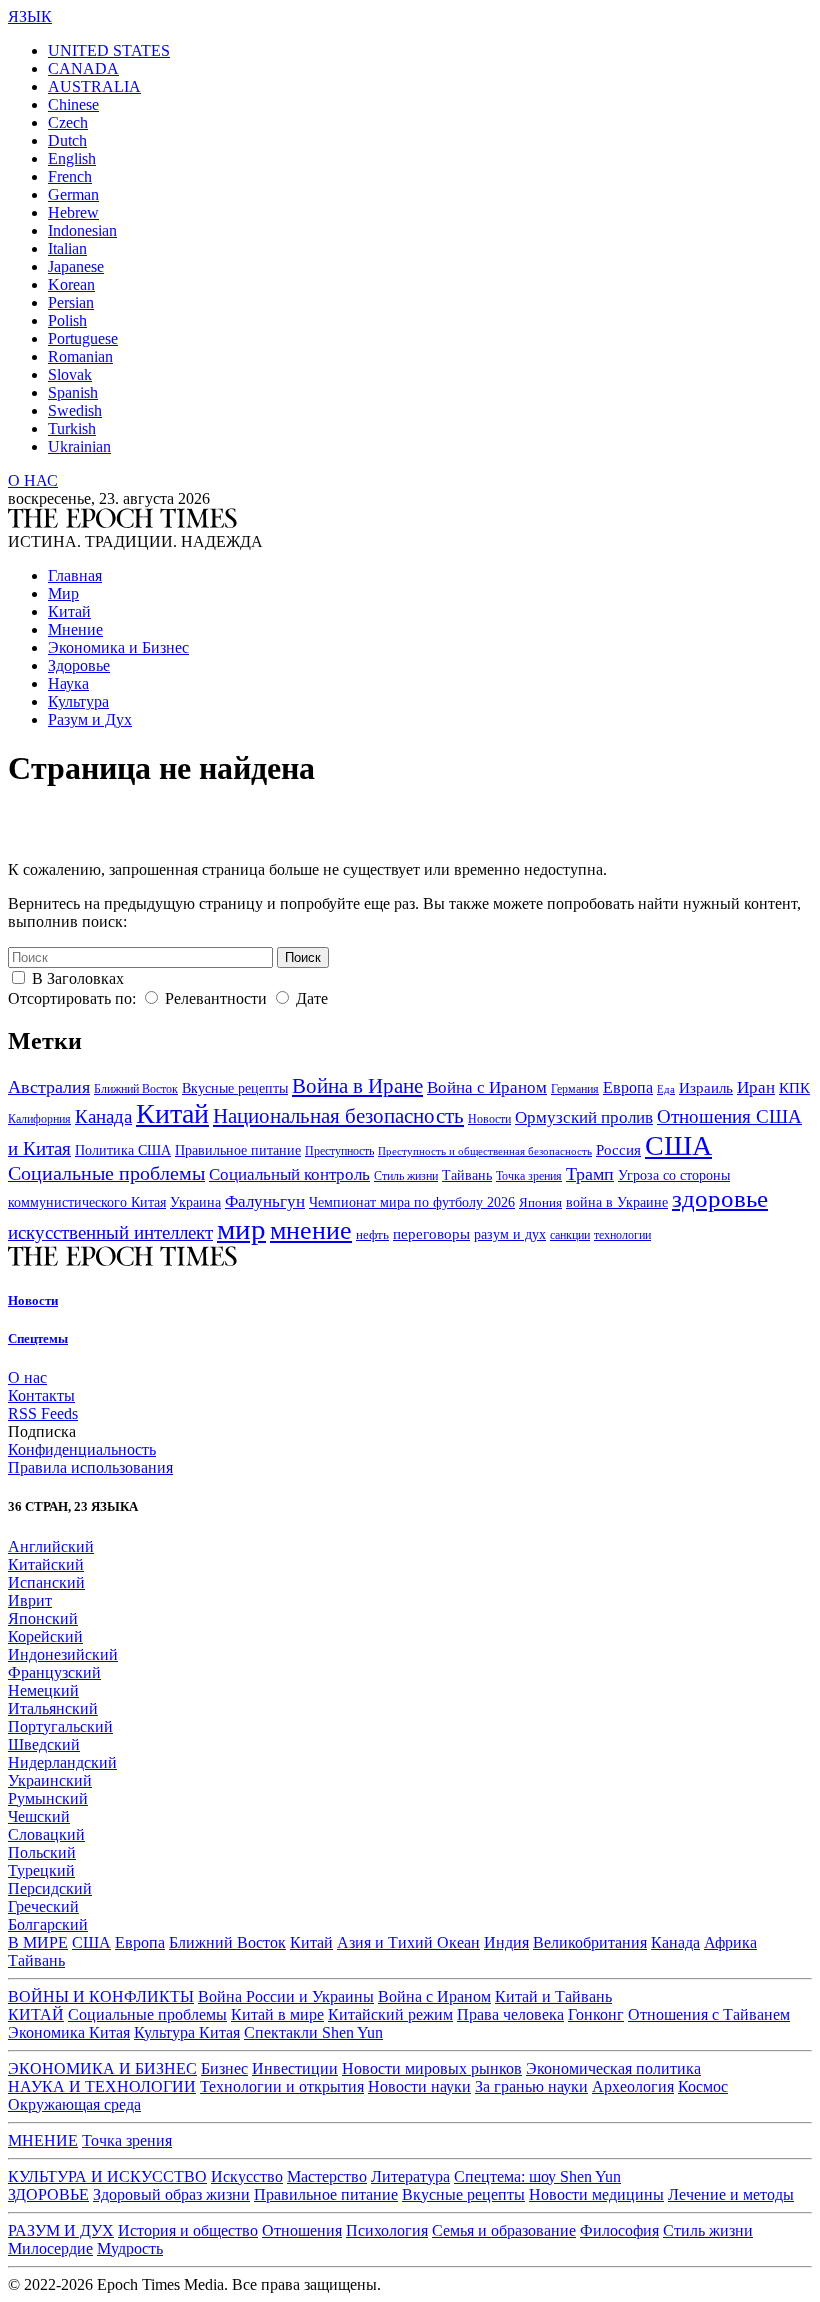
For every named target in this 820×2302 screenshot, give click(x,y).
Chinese (73, 104)
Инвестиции (295, 2068)
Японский (43, 1618)
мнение (311, 1230)
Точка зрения (529, 1176)
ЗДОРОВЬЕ (48, 2194)
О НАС (33, 480)
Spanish (73, 392)
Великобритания (590, 1942)
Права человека (510, 2014)
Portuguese (83, 338)
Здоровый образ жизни (171, 2194)
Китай (69, 611)
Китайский (46, 1564)
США (678, 1145)
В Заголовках (78, 978)
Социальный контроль (289, 1174)
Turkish (72, 428)
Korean (71, 284)
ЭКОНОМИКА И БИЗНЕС (102, 2068)
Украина (195, 1202)
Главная (75, 575)
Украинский (50, 1780)
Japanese (76, 266)
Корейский (45, 1636)
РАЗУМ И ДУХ (61, 2230)
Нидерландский (62, 1762)
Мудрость (130, 2248)
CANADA (83, 68)
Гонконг (596, 2014)
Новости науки (419, 2086)
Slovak (70, 374)
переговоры (431, 1234)
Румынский (48, 1798)
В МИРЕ (38, 1942)
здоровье (720, 1198)
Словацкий (46, 1834)
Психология (387, 2230)
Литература (410, 2176)
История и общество (188, 2230)
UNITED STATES (109, 50)
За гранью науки (531, 2086)
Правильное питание (238, 1150)
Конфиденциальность (82, 1449)
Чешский (39, 1816)
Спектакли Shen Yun (313, 2032)
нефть (372, 1235)
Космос (703, 2086)
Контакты (41, 1395)
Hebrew (73, 212)
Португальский (60, 1726)
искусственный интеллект (110, 1232)
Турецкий (41, 1870)
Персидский (50, 1888)
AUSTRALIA (94, 86)
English (72, 158)
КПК (794, 1088)
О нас (27, 1377)
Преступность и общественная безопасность (485, 1151)
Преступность (339, 1151)
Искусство (247, 2176)
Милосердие (50, 2248)
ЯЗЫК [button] (30, 16)
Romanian (80, 356)
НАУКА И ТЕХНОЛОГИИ (102, 2086)
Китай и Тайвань (553, 1996)
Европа (628, 1087)
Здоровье (79, 665)
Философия (619, 2230)
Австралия (49, 1087)
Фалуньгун (265, 1201)
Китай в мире (277, 2014)
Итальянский (53, 1708)
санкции (570, 1235)
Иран (756, 1087)
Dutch (67, 140)
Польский (42, 1852)
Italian (67, 248)
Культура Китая (187, 2032)
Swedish (75, 410)
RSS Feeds (43, 1413)
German (73, 194)
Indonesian (82, 230)
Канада (103, 1116)
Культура (78, 701)
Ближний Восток (136, 1089)
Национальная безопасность (338, 1116)
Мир (63, 593)
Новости (489, 1119)
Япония (540, 1203)
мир (241, 1229)
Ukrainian (79, 446)
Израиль (706, 1088)
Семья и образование (504, 2230)
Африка (730, 1942)
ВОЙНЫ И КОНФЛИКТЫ (101, 1996)
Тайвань (467, 1175)
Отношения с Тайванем (709, 2014)
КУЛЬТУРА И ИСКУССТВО (107, 2176)
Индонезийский (63, 1654)
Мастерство (327, 2176)
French (70, 176)
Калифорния (39, 1119)
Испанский (46, 1582)
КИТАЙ (36, 2014)
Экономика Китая (69, 2032)
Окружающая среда (74, 2104)
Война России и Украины (286, 1996)
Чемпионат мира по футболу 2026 (412, 1202)
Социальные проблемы (106, 1173)
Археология (633, 2086)
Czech (68, 122)
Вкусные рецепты (235, 1088)
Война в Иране (357, 1086)
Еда (666, 1089)
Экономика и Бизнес (118, 647)
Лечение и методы (731, 2194)
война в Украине (617, 1202)
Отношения (302, 2230)
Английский (51, 1546)
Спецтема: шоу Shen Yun (537, 2176)
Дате (312, 998)
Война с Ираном (487, 1087)
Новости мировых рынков (432, 2068)
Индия (506, 1942)
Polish (67, 320)
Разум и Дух (90, 719)
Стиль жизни (406, 1176)
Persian (71, 302)
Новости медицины (596, 2194)
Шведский (44, 1744)
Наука (68, 683)
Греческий (43, 1906)
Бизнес (224, 2068)
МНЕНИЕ (43, 2140)
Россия (618, 1150)
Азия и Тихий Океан (408, 1942)
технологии (622, 1235)
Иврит (30, 1600)
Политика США (123, 1150)
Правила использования (90, 1467)
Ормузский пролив (584, 1117)
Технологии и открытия (282, 2086)
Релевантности (216, 998)
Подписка (42, 1431)
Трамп (590, 1174)
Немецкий (43, 1690)
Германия (575, 1089)
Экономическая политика (613, 2068)
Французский (54, 1672)
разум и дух (510, 1234)
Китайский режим (390, 2014)
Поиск (303, 957)
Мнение (75, 629)
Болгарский (48, 1924)
